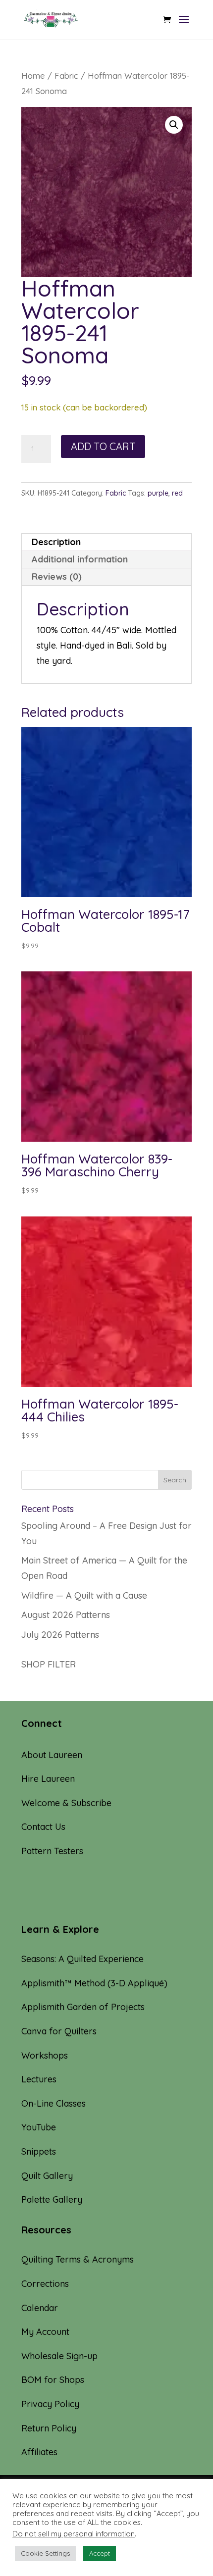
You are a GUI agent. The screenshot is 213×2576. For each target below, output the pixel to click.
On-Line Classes (53, 2103)
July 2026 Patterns (60, 1635)
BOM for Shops (53, 2380)
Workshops (45, 2055)
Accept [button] (100, 2553)
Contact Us (43, 1827)
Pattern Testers (52, 1851)
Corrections (45, 2284)
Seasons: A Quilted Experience (82, 1959)
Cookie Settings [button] (45, 2553)
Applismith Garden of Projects (83, 2007)
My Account (45, 2332)
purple (158, 493)
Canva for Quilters (59, 2031)
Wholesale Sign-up (59, 2356)
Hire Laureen (48, 1779)
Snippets (39, 2151)
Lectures (39, 2079)
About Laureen (52, 1755)
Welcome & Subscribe (66, 1803)
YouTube (39, 2127)
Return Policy (49, 2428)
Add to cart (103, 446)
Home (33, 76)
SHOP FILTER (49, 1664)
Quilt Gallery (47, 2176)
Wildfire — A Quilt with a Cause (84, 1595)
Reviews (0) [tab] (57, 577)
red (177, 493)
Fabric (66, 76)
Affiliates (39, 2452)
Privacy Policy (50, 2404)
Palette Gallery (52, 2199)
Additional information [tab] (80, 559)
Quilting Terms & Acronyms (78, 2259)
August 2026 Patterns (66, 1615)
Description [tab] (56, 542)
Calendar (40, 2308)
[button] (174, 125)
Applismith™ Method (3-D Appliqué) (94, 1983)
